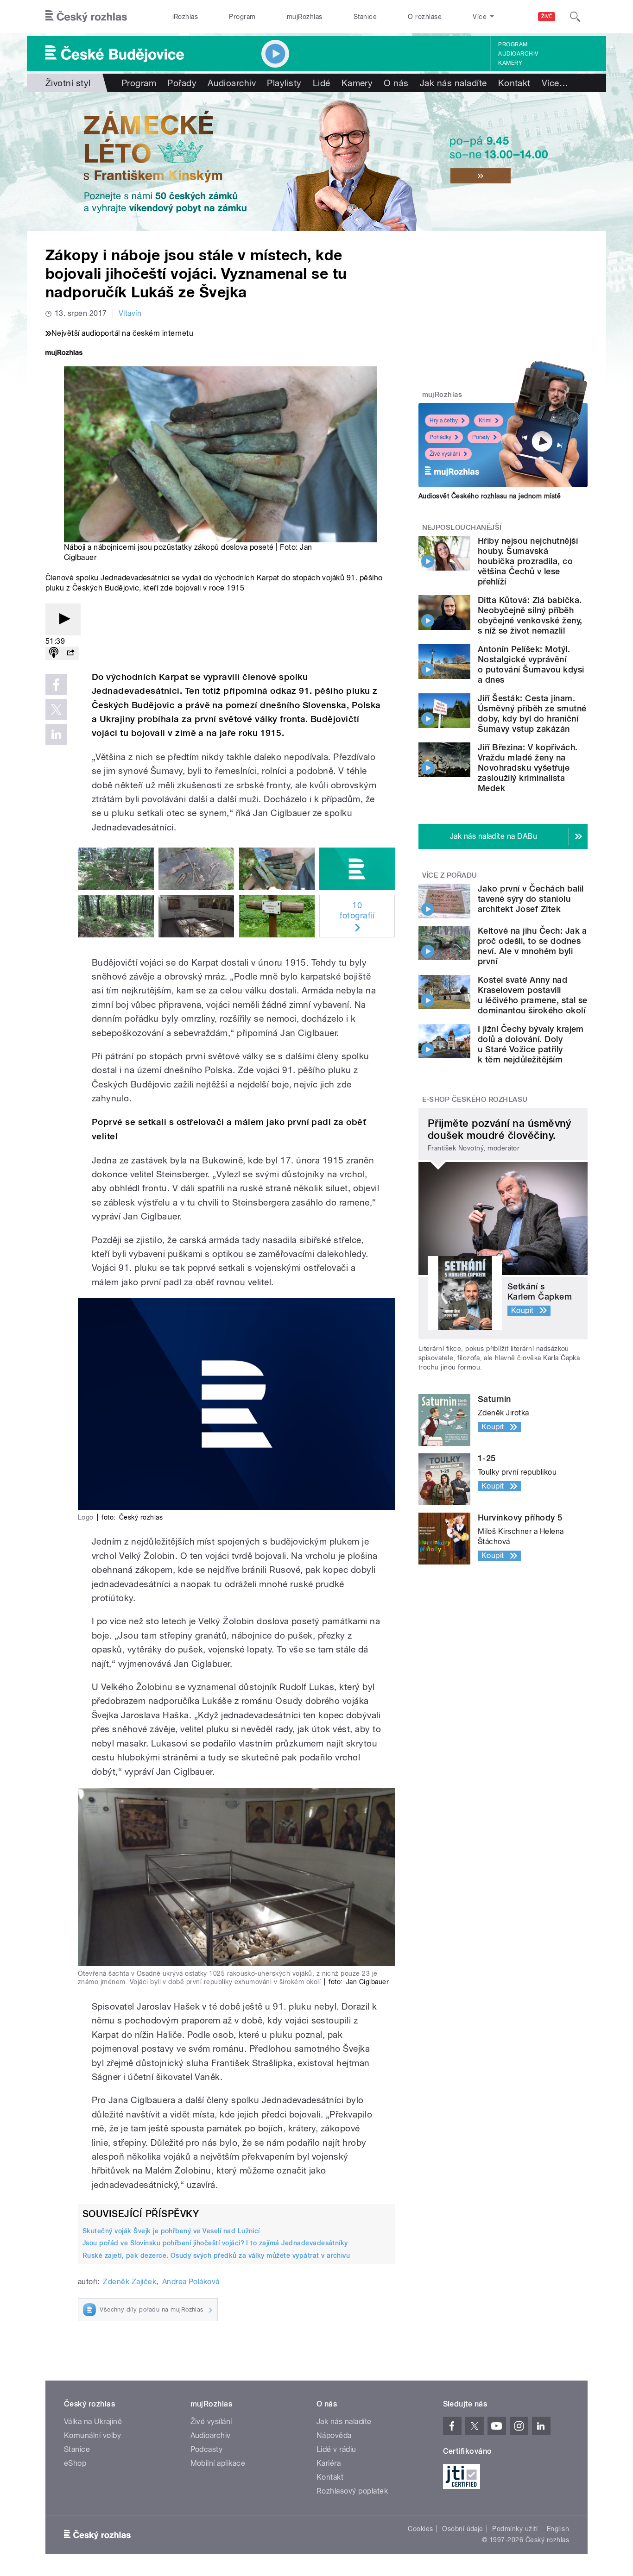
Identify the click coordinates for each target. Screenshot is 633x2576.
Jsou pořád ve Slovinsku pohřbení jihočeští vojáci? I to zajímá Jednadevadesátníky (215, 2243)
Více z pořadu (450, 875)
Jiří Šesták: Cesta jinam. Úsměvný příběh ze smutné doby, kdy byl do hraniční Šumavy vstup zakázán (532, 713)
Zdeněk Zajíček (130, 2282)
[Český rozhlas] (86, 17)
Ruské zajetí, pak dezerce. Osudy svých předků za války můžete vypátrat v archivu (216, 2256)
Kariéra (329, 2463)
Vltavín (130, 313)
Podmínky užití (515, 2529)
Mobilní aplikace (218, 2463)
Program (242, 17)
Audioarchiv (518, 54)
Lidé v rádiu (336, 2449)
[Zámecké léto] (316, 162)
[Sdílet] (70, 653)
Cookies (420, 2529)
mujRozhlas (305, 17)
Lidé (322, 83)
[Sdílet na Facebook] (56, 685)
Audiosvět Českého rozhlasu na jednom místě (490, 496)
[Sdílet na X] (56, 710)
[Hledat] (575, 17)
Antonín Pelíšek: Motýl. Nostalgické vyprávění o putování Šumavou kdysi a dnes (531, 664)
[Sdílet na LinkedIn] (56, 735)
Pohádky (440, 437)
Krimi (485, 421)
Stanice (365, 17)
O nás (396, 83)
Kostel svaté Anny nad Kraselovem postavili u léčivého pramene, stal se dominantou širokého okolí (533, 995)
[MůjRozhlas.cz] (64, 354)
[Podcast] (54, 653)
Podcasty (207, 2449)
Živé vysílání (445, 454)
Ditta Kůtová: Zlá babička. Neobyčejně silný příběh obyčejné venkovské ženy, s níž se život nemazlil (530, 615)
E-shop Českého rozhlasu (475, 1100)
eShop (75, 2463)
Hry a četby (444, 421)
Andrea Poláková (191, 2282)
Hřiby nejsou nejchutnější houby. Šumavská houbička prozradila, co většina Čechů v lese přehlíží (528, 561)
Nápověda (334, 2435)
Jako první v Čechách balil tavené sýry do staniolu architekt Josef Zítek (531, 899)
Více (555, 83)
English (558, 2529)
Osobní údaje (463, 2529)
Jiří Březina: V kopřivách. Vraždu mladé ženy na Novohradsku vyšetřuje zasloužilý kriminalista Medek (528, 768)
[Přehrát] (63, 619)
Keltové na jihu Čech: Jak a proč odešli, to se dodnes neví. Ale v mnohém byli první (532, 946)
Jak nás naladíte (453, 83)
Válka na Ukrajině (93, 2422)
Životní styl (68, 83)
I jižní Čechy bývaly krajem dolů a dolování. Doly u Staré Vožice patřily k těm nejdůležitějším (531, 1044)
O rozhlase (425, 17)
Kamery (510, 63)
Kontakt (514, 83)
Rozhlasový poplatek (352, 2491)
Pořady (182, 83)
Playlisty (284, 83)
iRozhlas (185, 17)
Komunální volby (92, 2435)
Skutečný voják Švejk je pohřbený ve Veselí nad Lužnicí (171, 2231)
